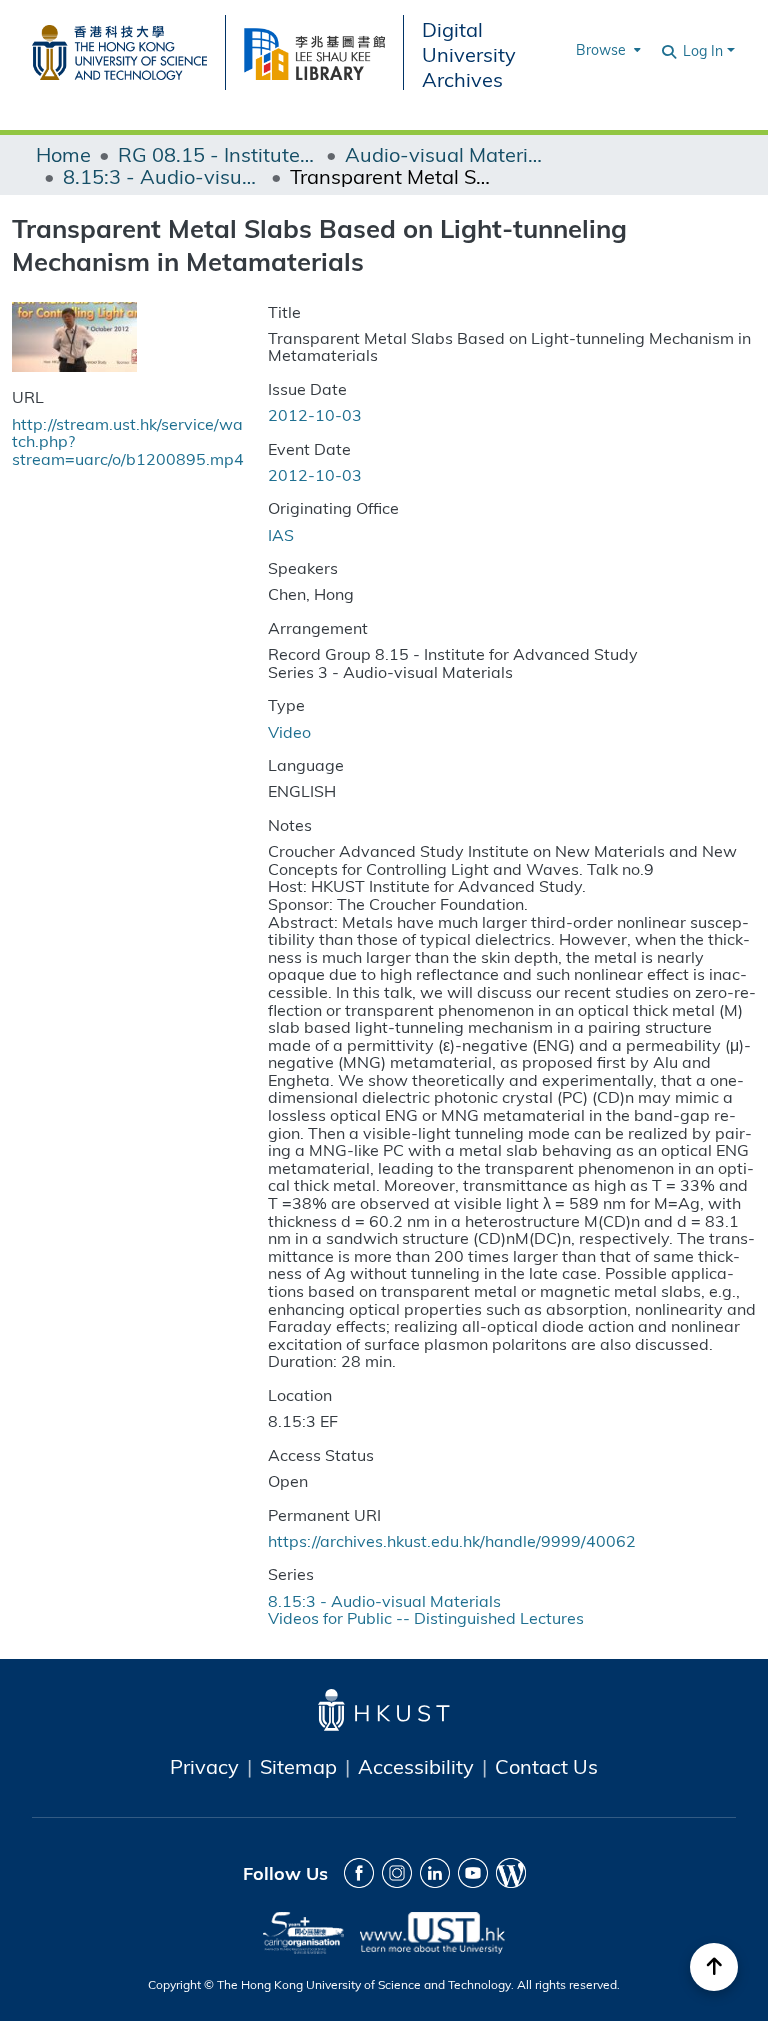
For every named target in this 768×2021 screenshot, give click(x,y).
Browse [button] (601, 49)
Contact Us (546, 1766)
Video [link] (289, 731)
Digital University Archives (469, 53)
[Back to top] (714, 1967)
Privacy (204, 1766)
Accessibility (416, 1766)
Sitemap (298, 1766)
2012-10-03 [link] (315, 414)
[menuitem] (606, 50)
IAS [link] (281, 534)
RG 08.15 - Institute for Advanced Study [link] (218, 154)
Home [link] (63, 154)
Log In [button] (705, 50)
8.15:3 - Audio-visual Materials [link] (163, 176)
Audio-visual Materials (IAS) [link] (445, 154)
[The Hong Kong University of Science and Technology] (128, 49)
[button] (670, 50)
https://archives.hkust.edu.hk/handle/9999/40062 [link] (452, 1540)
